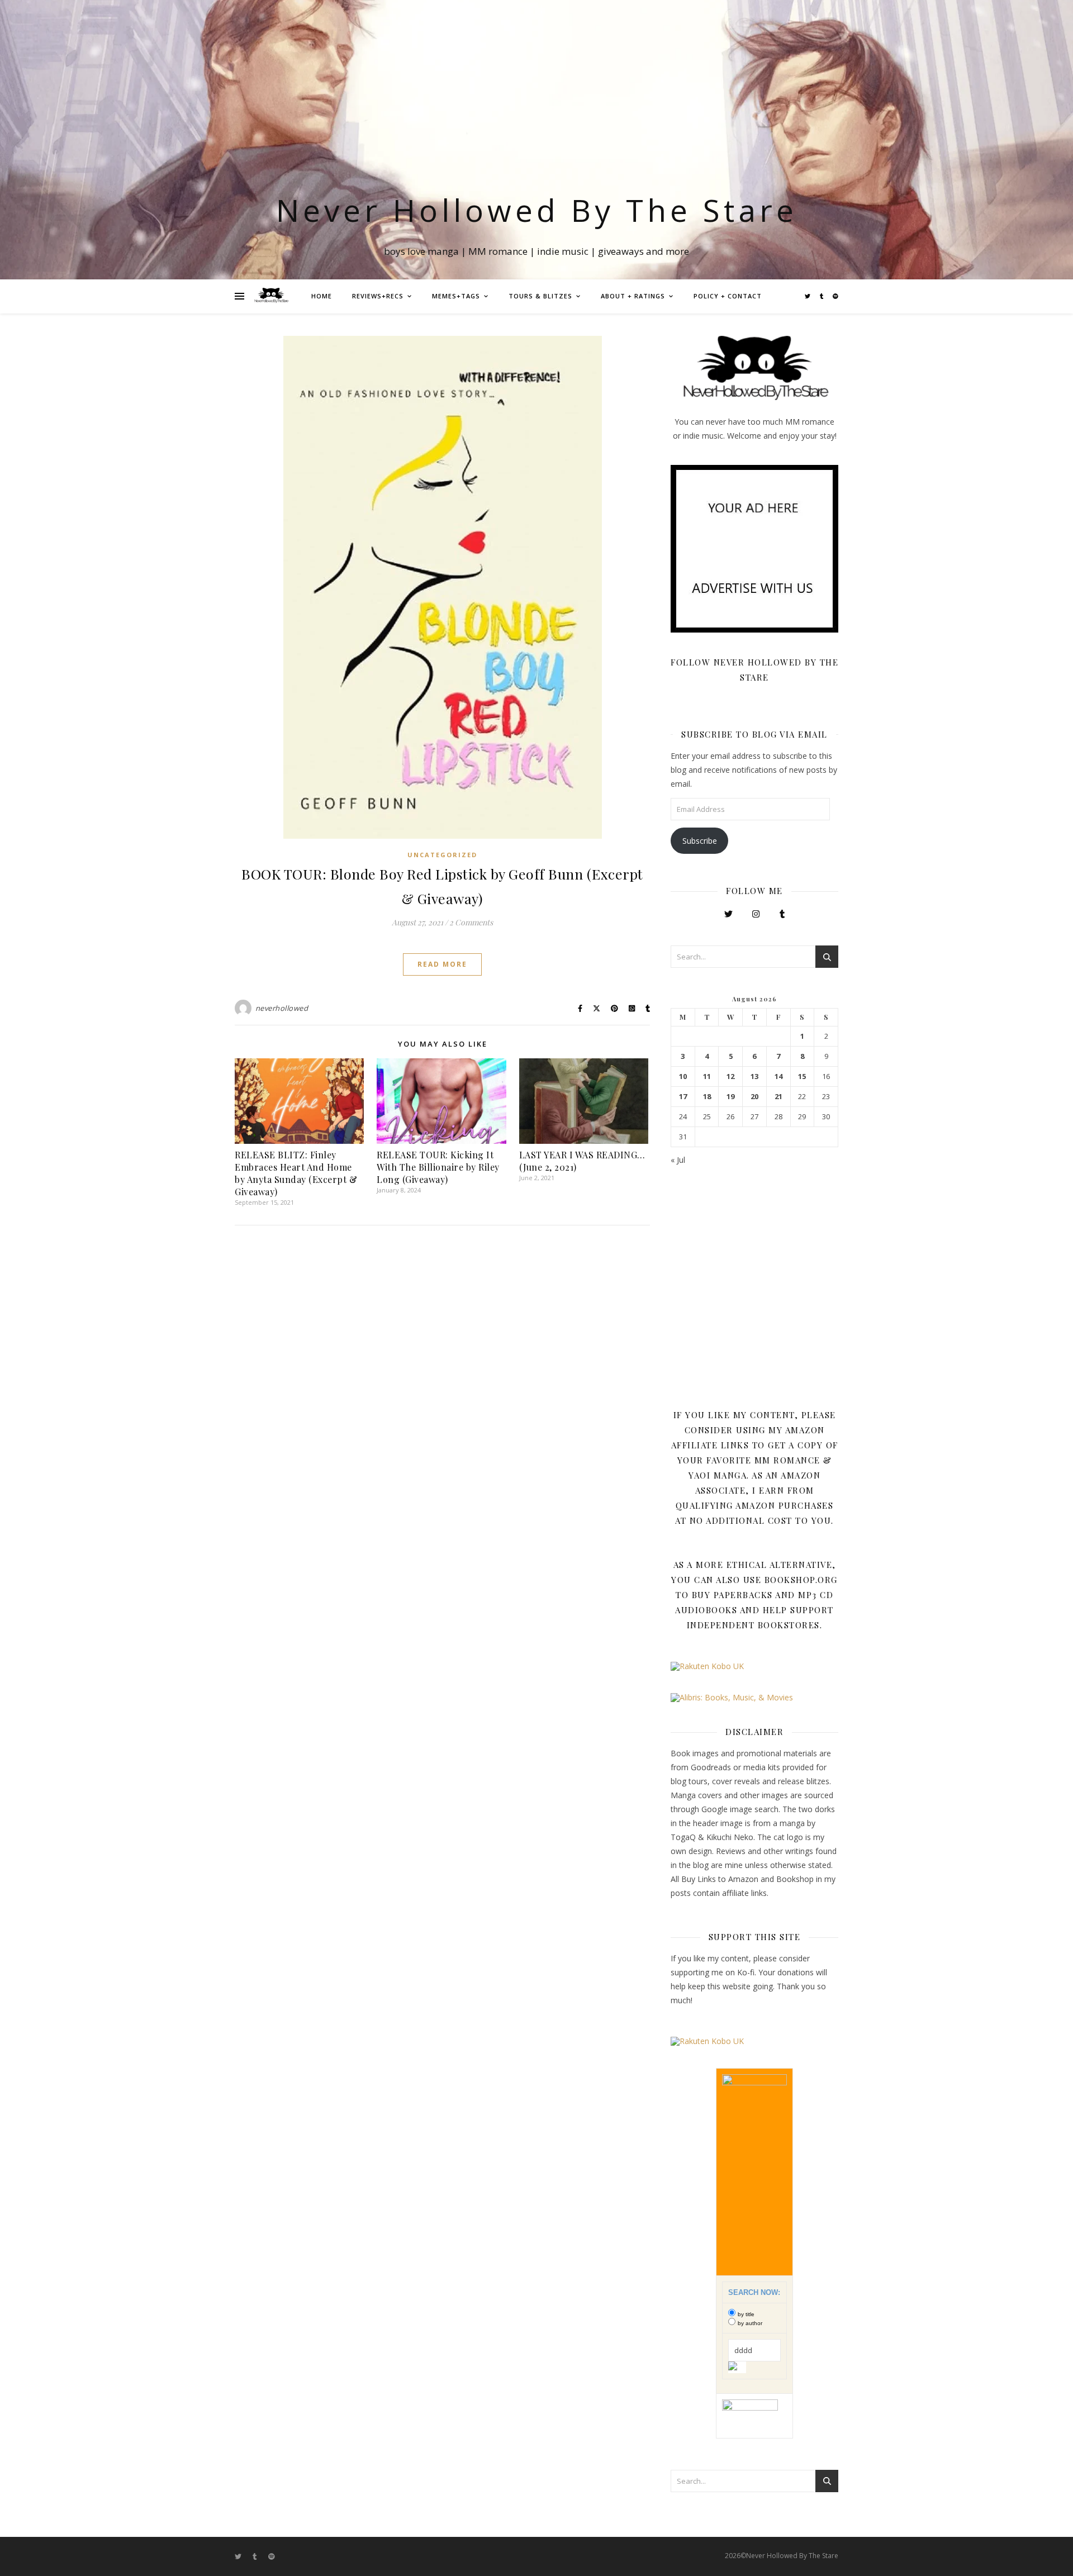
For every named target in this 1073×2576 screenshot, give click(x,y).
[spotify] (835, 296)
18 (707, 1097)
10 (683, 1076)
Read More (442, 964)
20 (754, 1097)
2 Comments (471, 922)
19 (730, 1097)
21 (778, 1097)
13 (754, 1076)
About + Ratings (633, 296)
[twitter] (808, 296)
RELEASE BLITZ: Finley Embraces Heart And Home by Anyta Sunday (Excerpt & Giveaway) (296, 1173)
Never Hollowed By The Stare (537, 210)
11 (707, 1076)
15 (802, 1076)
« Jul (678, 1160)
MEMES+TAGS (456, 296)
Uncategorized (442, 855)
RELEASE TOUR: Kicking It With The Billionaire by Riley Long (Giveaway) (438, 1167)
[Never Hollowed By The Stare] (271, 296)
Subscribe (700, 841)
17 (683, 1097)
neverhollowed (282, 1008)
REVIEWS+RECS (378, 296)
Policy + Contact (728, 296)
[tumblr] (822, 296)
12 (730, 1076)
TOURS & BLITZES (540, 296)
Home (322, 296)
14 (778, 1076)
